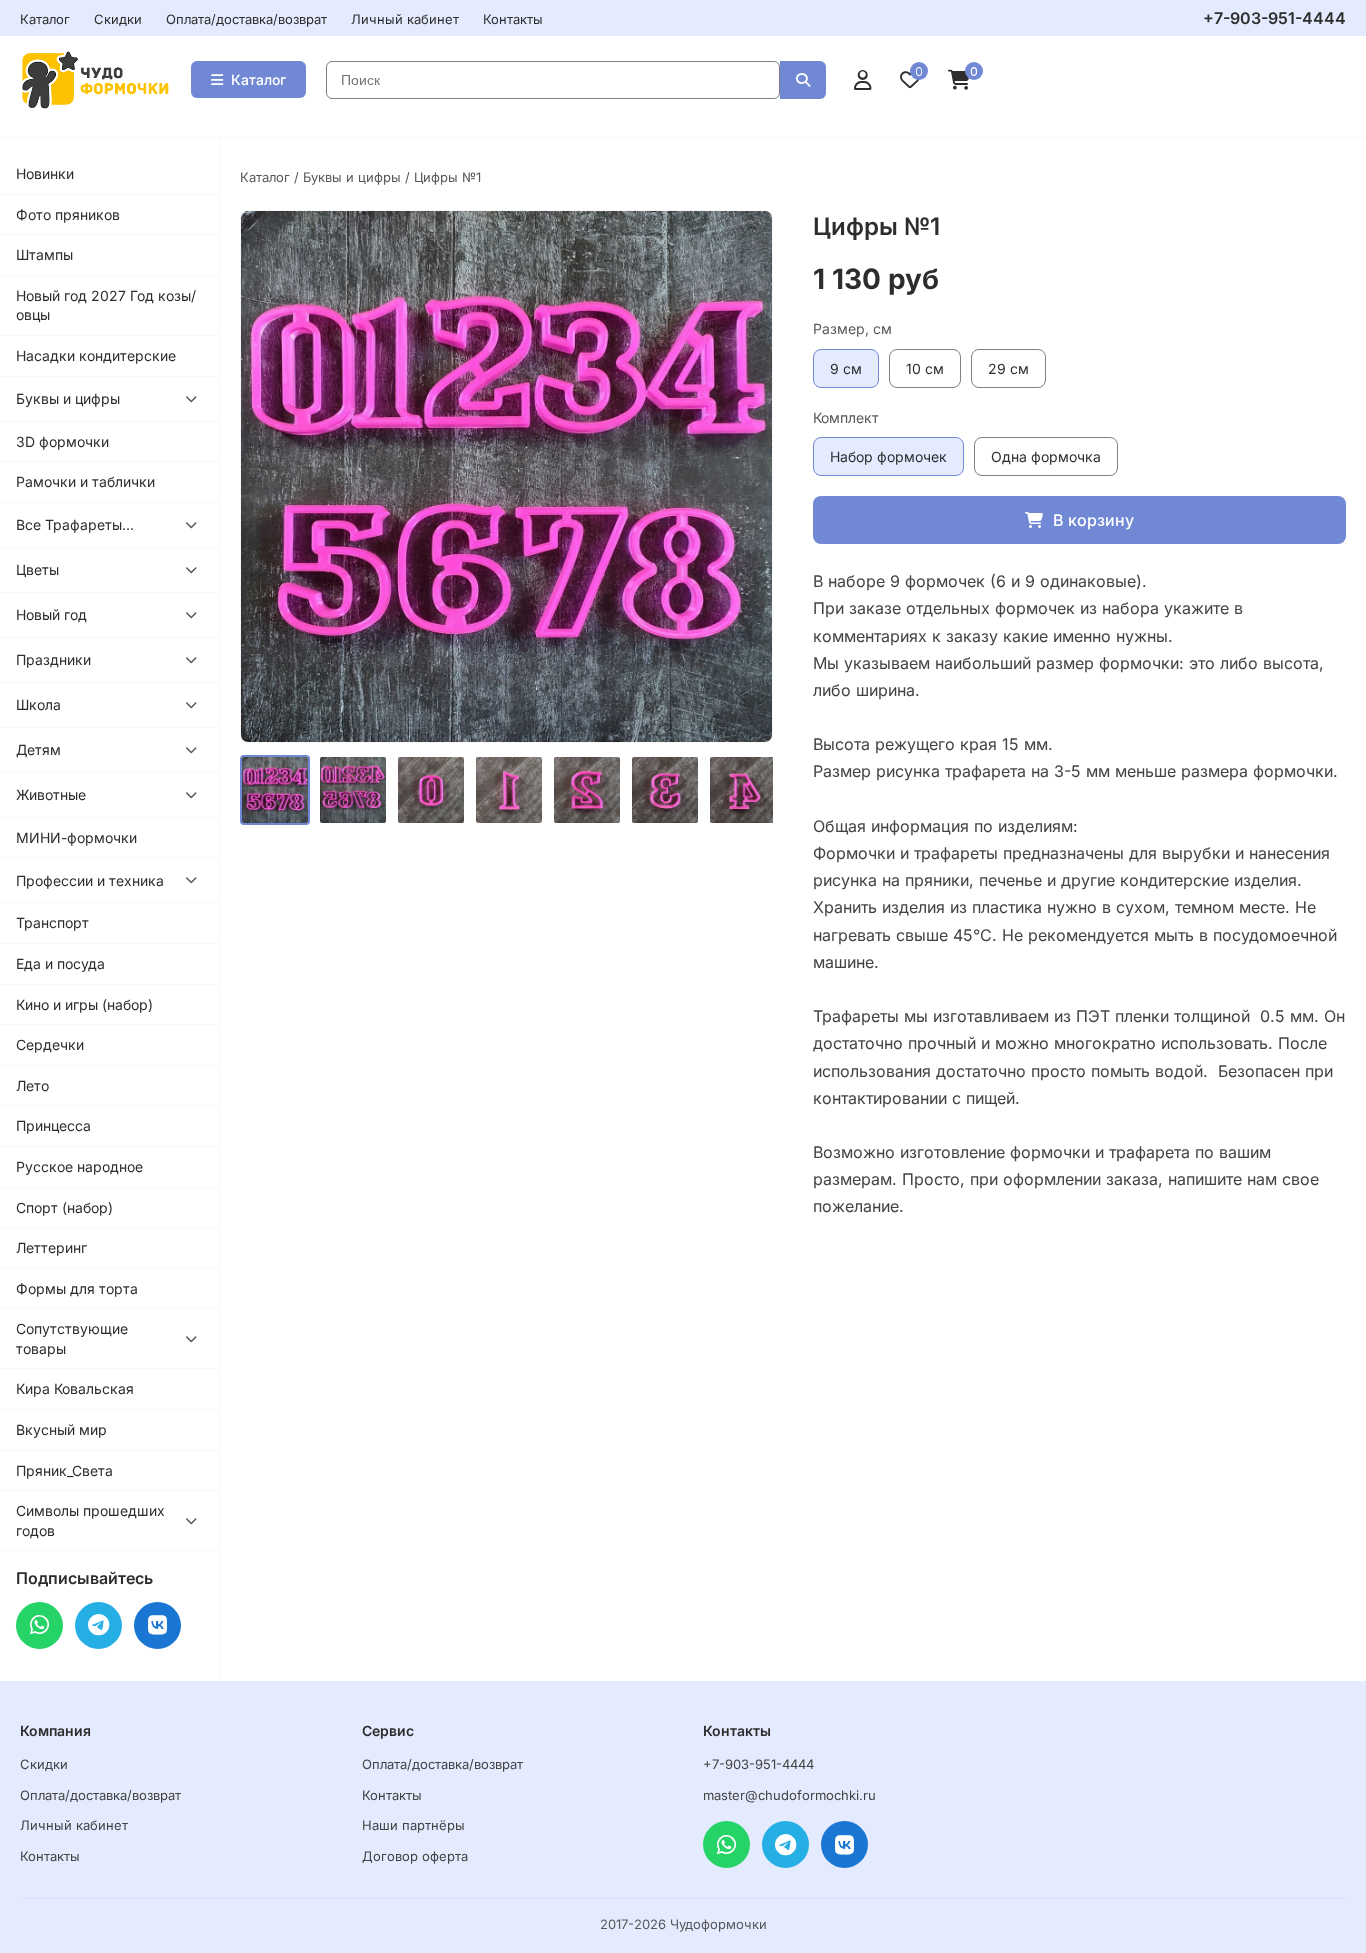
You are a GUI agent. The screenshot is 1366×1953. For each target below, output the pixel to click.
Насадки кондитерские (96, 355)
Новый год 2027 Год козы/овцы (106, 305)
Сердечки (50, 1044)
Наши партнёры (413, 1825)
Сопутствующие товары (72, 1338)
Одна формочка (1046, 456)
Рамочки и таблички (85, 481)
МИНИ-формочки (76, 837)
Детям (38, 749)
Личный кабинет (405, 19)
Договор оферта (415, 1856)
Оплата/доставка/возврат (246, 19)
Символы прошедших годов (90, 1520)
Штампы (44, 254)
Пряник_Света (64, 1470)
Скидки (118, 19)
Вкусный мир (61, 1429)
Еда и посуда (60, 963)
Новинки (45, 173)
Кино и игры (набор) (84, 1004)
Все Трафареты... (75, 524)
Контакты (513, 19)
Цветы (37, 569)
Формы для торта (77, 1288)
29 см (1008, 368)
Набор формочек (888, 456)
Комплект (846, 417)
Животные (51, 794)
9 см (846, 368)
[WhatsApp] (39, 1625)
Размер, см (852, 328)
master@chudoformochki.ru (789, 1795)
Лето (32, 1085)
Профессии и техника (90, 880)
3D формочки (62, 441)
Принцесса (53, 1125)
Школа (38, 704)
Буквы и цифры (68, 398)
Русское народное (79, 1166)
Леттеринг (51, 1247)
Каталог (45, 19)
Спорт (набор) (64, 1207)
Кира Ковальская (75, 1388)
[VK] (157, 1625)
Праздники (53, 659)
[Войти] (863, 80)
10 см (925, 368)
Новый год (51, 614)
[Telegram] (98, 1625)
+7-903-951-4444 (1274, 18)
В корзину (1093, 520)
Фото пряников (68, 214)
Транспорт (52, 922)
